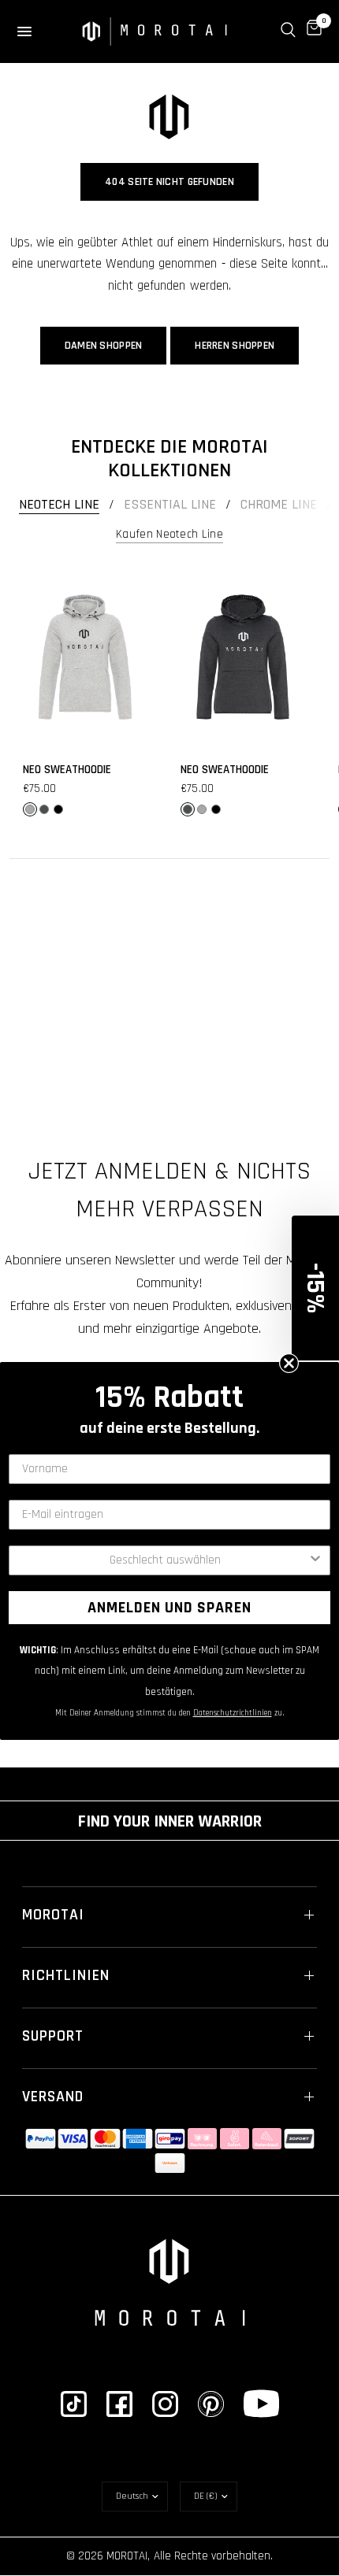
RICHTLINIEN (66, 1975)
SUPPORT (53, 2036)
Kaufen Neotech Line (169, 534)
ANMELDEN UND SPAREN (169, 1608)
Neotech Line (59, 505)
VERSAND (53, 2097)
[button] (315, 1288)
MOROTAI (53, 1915)
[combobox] (165, 1560)
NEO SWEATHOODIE (67, 770)
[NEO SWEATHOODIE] (85, 657)
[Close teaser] (289, 1363)
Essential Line (170, 505)
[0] (311, 30)
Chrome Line (279, 505)
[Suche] (288, 30)
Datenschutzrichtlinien (233, 1713)
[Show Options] (315, 1560)
